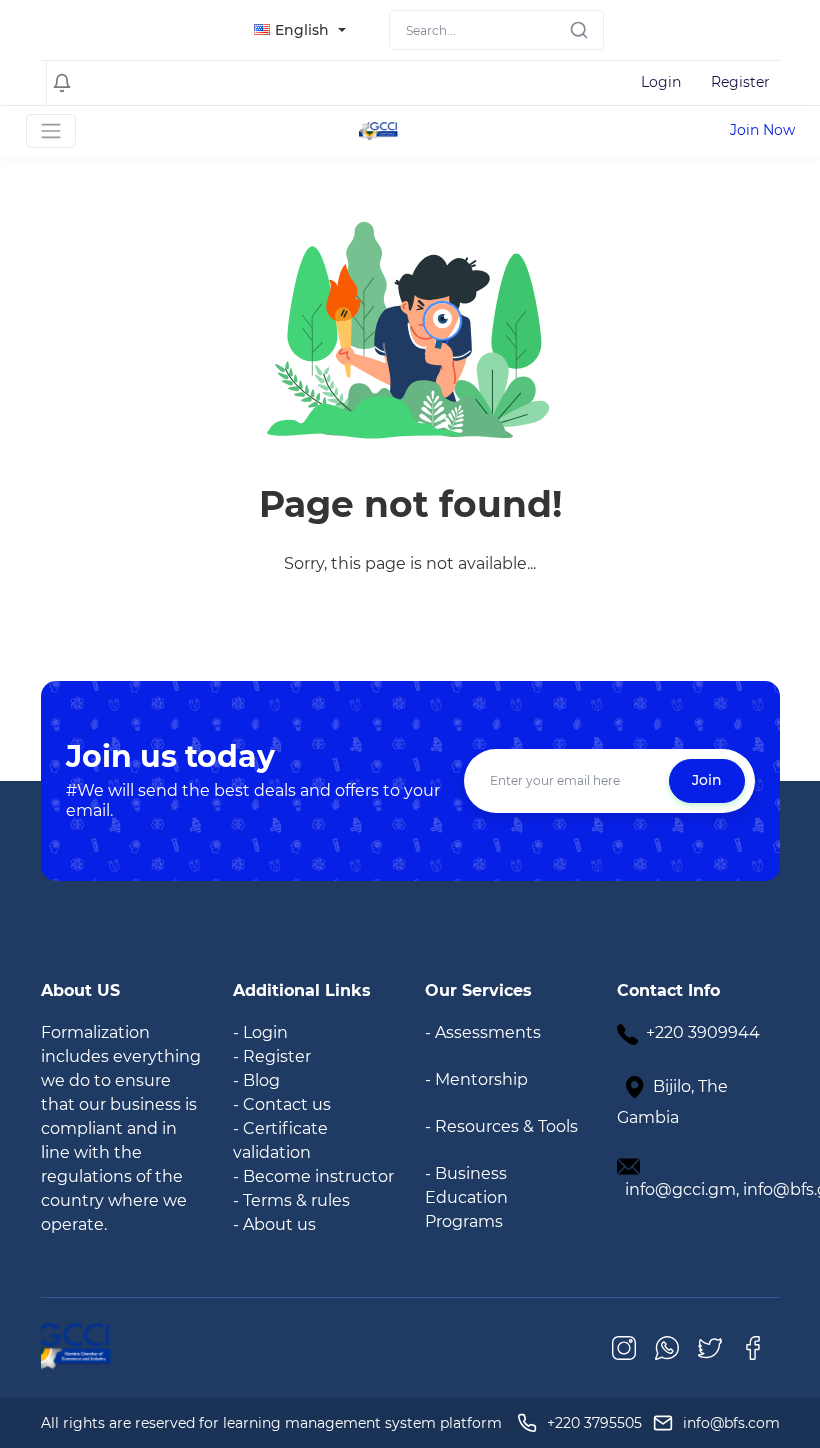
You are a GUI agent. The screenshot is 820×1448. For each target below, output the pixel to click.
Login (661, 82)
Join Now (762, 130)
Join (707, 780)
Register (740, 82)
